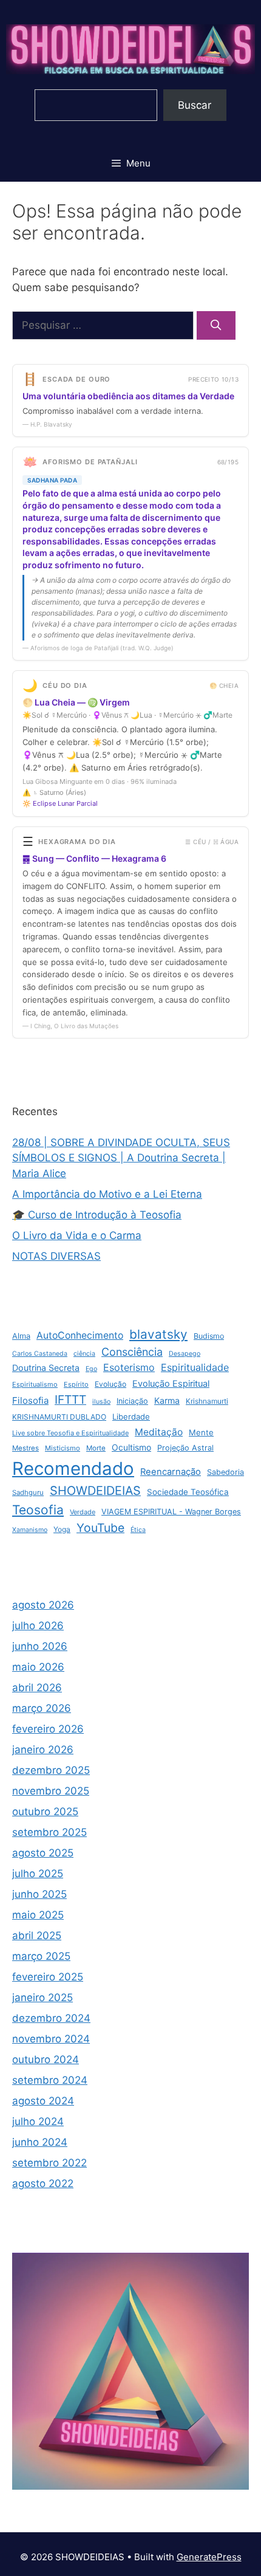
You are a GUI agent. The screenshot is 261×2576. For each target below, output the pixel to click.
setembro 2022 (49, 2163)
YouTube (100, 1528)
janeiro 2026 (43, 1750)
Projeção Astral (185, 1448)
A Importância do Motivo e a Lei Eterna (107, 1194)
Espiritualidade (195, 1367)
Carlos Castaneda (40, 1354)
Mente (201, 1432)
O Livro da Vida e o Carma (77, 1235)
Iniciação (132, 1401)
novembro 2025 (51, 1791)
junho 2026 (40, 1646)
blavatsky (158, 1334)
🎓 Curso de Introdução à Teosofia (97, 1215)
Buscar (195, 105)
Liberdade (131, 1417)
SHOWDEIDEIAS (95, 1491)
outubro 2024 (46, 2059)
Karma (167, 1400)
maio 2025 (38, 1915)
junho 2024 (40, 2142)
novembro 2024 (51, 2039)
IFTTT (70, 1400)
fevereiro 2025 (48, 1977)
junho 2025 (39, 1894)
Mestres (25, 1448)
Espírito (76, 1384)
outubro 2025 (45, 1812)
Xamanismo (30, 1530)
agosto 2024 (43, 2101)
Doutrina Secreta (46, 1368)
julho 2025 (38, 1874)
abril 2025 (37, 1935)
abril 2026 (37, 1688)
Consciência (132, 1352)
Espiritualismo (35, 1384)
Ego (91, 1369)
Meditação (159, 1432)
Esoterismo (129, 1367)
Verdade (83, 1512)
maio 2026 (38, 1667)
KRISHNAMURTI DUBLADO (59, 1417)
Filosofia (30, 1400)
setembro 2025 (49, 1832)
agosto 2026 (43, 1605)
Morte (96, 1448)
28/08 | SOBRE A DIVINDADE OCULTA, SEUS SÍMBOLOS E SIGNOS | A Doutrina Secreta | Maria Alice (121, 1158)
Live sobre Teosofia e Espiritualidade (70, 1433)
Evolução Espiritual (171, 1384)
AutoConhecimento (80, 1335)
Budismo (209, 1336)
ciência (84, 1354)
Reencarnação (171, 1472)
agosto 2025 (43, 1853)
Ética (138, 1530)
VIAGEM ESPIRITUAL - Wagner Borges (171, 1512)
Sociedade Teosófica (188, 1492)
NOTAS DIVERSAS (56, 1256)
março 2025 (41, 1956)
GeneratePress (209, 2557)
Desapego (185, 1354)
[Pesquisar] (216, 326)
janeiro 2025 (42, 1997)
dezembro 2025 (51, 1770)
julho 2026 (38, 1626)
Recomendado (73, 1468)
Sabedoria (225, 1472)
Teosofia (38, 1510)
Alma (21, 1336)
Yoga (62, 1529)
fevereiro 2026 (48, 1729)
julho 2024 (38, 2121)
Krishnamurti (207, 1401)
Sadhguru (28, 1492)
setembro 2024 (50, 2080)
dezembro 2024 (51, 2018)
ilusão (101, 1402)
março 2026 (42, 1708)
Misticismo (63, 1448)
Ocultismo (131, 1447)
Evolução (110, 1384)
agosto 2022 (43, 2183)
